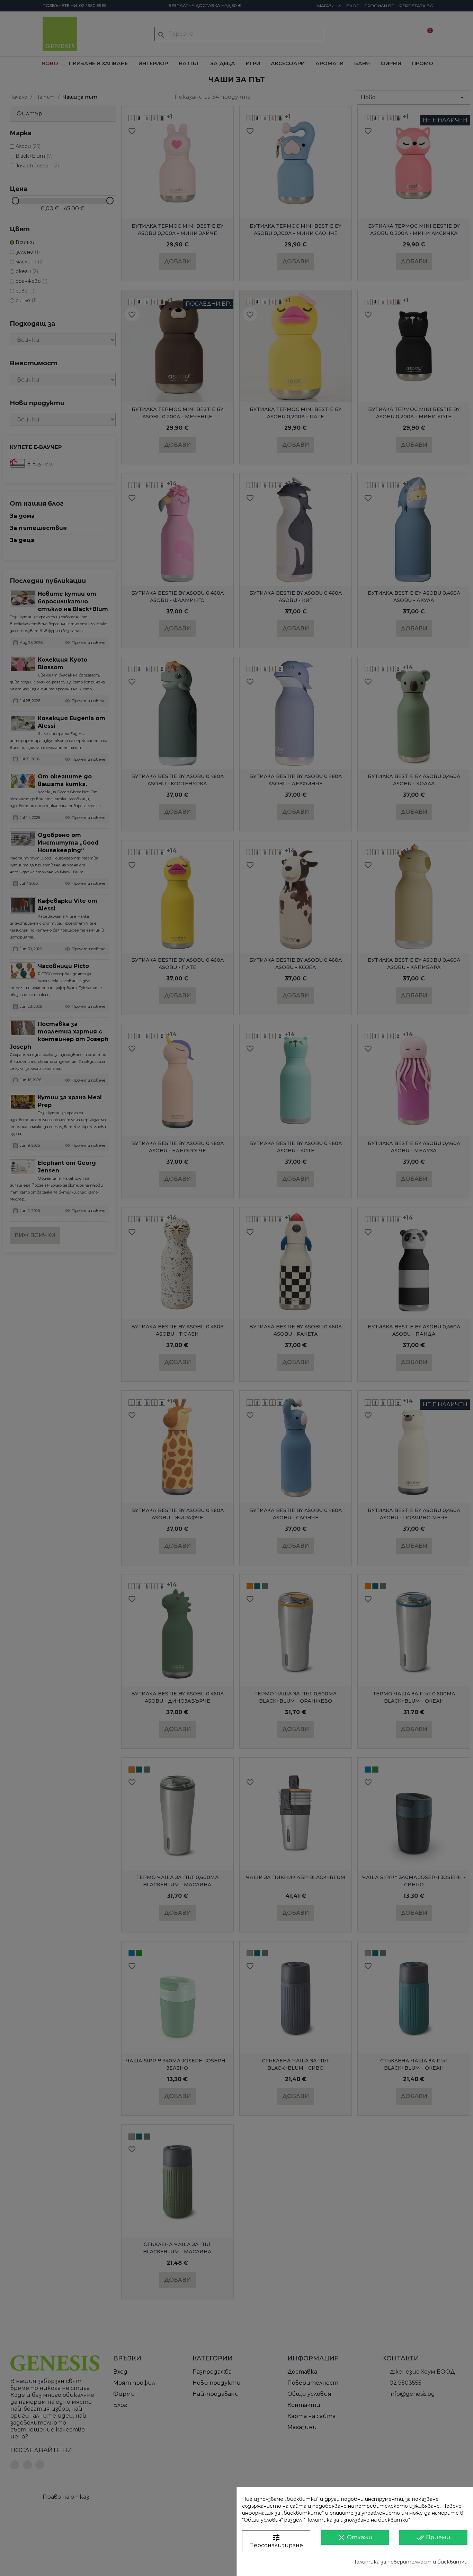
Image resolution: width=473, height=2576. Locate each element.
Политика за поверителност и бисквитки (410, 2562)
